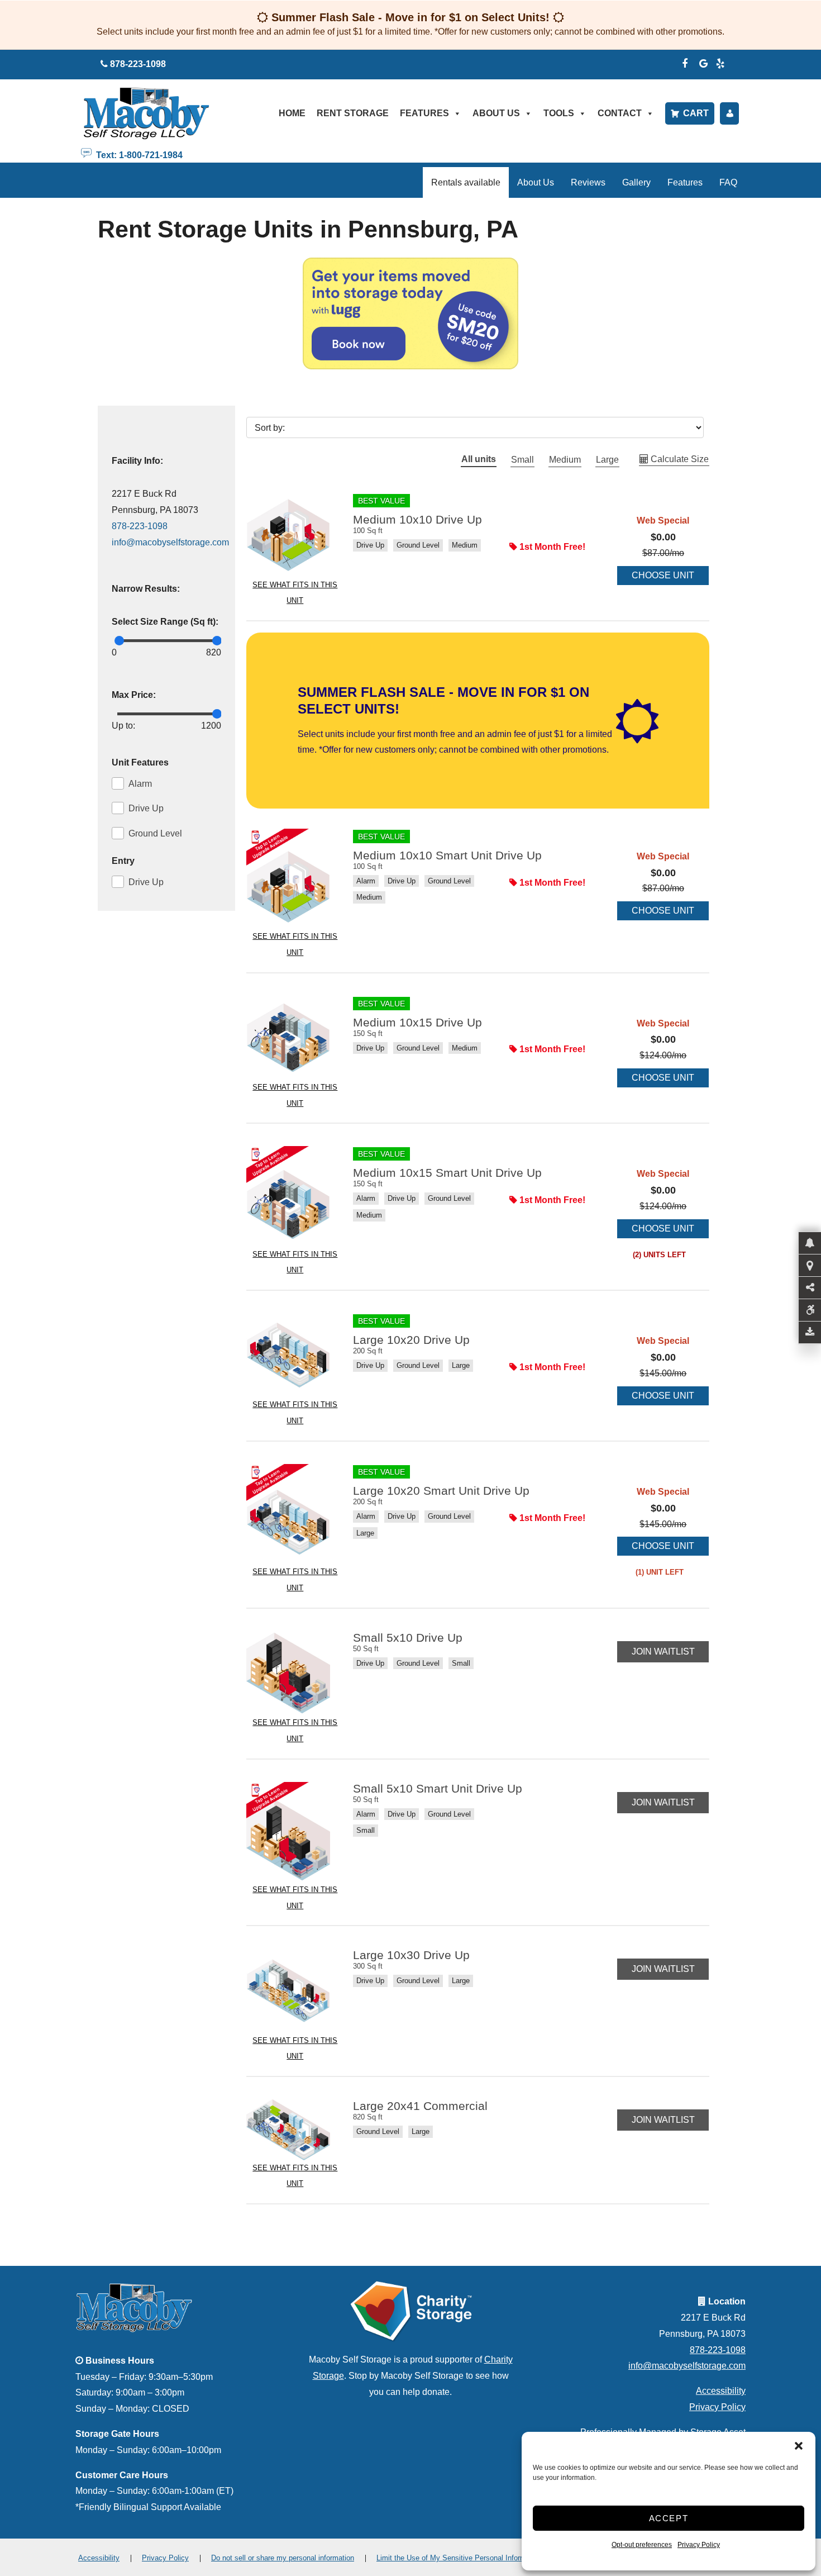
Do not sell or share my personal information (283, 2558)
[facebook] (685, 62)
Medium (565, 460)
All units (479, 459)
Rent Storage (353, 113)
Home (292, 113)
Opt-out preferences (642, 2545)
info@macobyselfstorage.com (170, 542)
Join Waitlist (663, 1651)
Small (522, 460)
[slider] (119, 641)
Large (607, 460)
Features (424, 113)
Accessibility (721, 2391)
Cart (696, 113)
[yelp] (720, 62)
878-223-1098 (140, 526)
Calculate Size (679, 459)
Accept (669, 2518)
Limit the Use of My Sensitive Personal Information (459, 2558)
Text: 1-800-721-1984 (137, 154)
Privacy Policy (699, 2545)
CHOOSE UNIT (663, 575)
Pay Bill (729, 113)
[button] (799, 2446)
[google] (704, 62)
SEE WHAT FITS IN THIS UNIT (295, 593)
